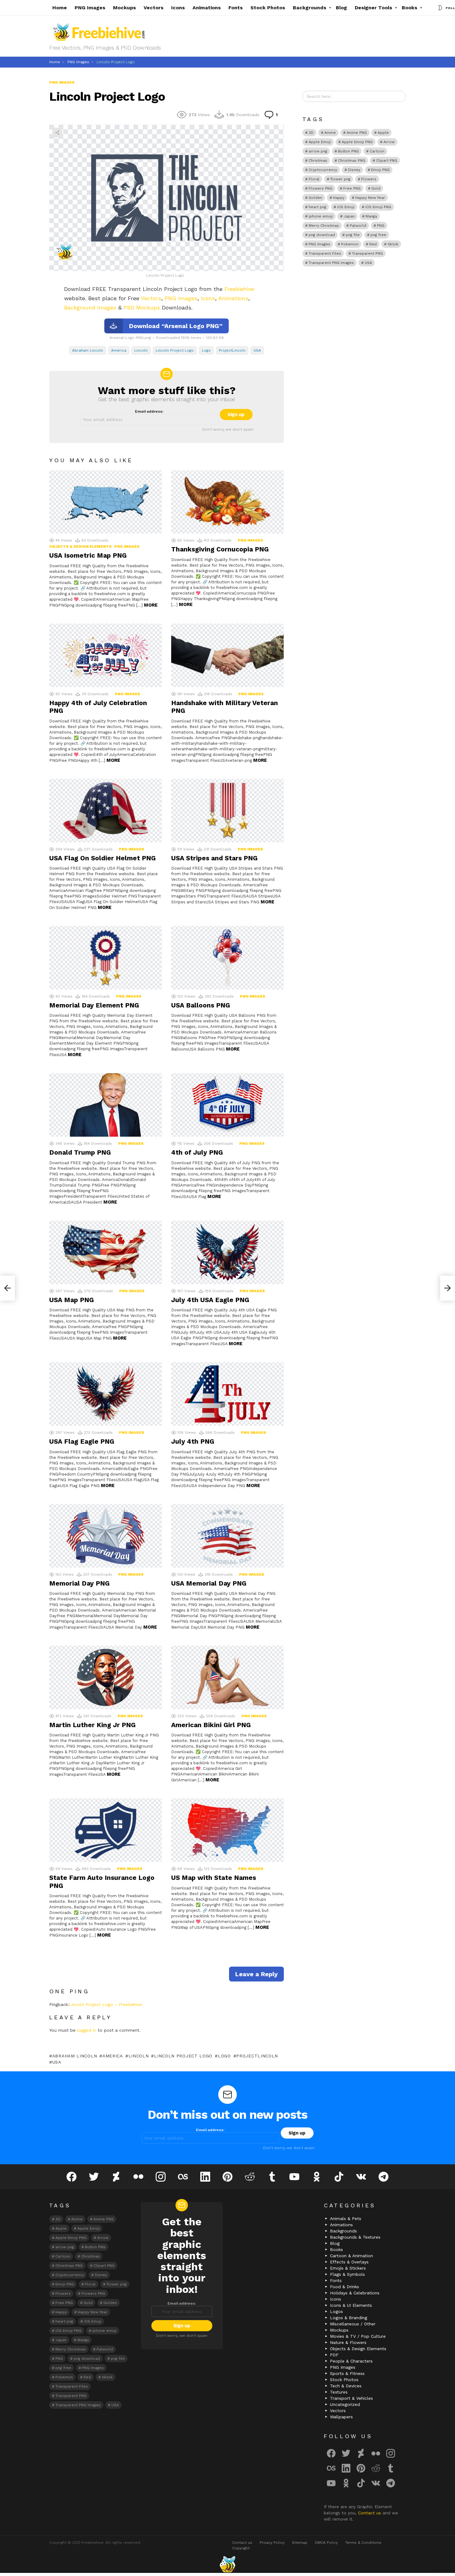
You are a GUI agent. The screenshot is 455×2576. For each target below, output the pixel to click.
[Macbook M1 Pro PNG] (7, 1288)
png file (353, 235)
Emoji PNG (380, 170)
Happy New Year (370, 198)
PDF (334, 2355)
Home (60, 8)
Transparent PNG (367, 253)
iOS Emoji (346, 207)
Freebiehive (239, 289)
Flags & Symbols (347, 2274)
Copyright (241, 2548)
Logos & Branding (349, 2318)
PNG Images (90, 8)
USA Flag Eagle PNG (82, 1441)
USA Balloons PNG (201, 1005)
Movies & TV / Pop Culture (358, 2336)
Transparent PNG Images (331, 263)
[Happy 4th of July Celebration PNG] (106, 655)
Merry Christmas (324, 226)
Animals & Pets (346, 2218)
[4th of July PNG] (227, 1105)
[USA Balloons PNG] (227, 958)
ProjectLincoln (232, 350)
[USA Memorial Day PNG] (227, 1536)
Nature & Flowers (348, 2342)
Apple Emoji (320, 142)
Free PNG (352, 188)
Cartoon (377, 151)
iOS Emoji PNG (378, 207)
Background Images (90, 307)
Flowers (369, 179)
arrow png (318, 151)
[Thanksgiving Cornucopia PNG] (227, 502)
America (119, 350)
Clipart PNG (387, 160)
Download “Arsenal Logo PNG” (176, 326)
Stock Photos (268, 8)
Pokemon (350, 244)
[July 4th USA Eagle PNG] (227, 1252)
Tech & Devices (346, 2386)
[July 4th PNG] (227, 1394)
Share (57, 133)
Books (409, 8)
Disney (354, 170)
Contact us (370, 2513)
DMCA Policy (326, 2543)
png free (378, 235)
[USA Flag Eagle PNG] (106, 1394)
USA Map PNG (71, 1300)
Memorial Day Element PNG (94, 1005)
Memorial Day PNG (79, 1583)
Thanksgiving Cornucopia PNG (220, 549)
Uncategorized (345, 2404)
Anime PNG (357, 133)
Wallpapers (341, 2417)
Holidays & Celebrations (355, 2293)
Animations (207, 8)
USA (257, 350)
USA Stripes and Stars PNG (214, 858)
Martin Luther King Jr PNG (92, 1725)
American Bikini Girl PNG (211, 1725)
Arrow (389, 142)
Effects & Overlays (349, 2262)
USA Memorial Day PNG (209, 1583)
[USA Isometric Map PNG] (106, 502)
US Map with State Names (214, 1878)
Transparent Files (325, 253)
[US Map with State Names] (227, 1830)
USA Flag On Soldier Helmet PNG (102, 858)
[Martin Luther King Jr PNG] (106, 1677)
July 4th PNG (193, 1441)
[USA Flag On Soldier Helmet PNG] (106, 811)
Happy (339, 198)
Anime (330, 133)
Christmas (318, 160)
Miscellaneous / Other (353, 2324)
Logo (206, 350)
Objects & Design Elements (80, 546)
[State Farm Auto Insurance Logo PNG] (106, 1830)
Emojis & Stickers (348, 2268)
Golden (315, 198)
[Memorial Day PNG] (106, 1536)
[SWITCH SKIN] (440, 8)
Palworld (358, 226)
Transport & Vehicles (351, 2398)
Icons (178, 8)
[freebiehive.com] (227, 2564)
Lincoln (141, 350)
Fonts (236, 8)
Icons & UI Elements (351, 2305)
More (151, 605)
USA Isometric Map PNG (88, 555)
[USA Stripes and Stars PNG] (227, 811)
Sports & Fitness (347, 2373)
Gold (376, 188)
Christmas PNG (352, 160)
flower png (340, 179)
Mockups (124, 8)
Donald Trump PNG (80, 1152)
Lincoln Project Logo (175, 350)
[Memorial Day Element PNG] (106, 958)
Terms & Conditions (363, 2543)
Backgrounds (310, 8)
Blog (341, 8)
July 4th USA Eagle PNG (210, 1300)
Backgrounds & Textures (355, 2237)
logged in (87, 2030)
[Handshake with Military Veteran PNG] (227, 655)
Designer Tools (373, 8)
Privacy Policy (272, 2543)
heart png (317, 207)
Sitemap (300, 2543)
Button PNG (348, 151)
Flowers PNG (321, 188)
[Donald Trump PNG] (106, 1105)
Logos (336, 2311)
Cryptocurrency (323, 170)
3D (311, 133)
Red (373, 244)
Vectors (154, 8)
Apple (383, 133)
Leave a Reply (256, 1974)
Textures (339, 2392)
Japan (349, 216)
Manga (371, 216)
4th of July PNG (197, 1152)
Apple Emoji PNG (357, 142)
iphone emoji (321, 216)
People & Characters (351, 2361)
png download (322, 235)
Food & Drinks (344, 2287)
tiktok (393, 244)
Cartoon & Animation (351, 2256)
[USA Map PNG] (106, 1252)
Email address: (149, 411)
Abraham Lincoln (88, 350)
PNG (381, 226)
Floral (314, 179)
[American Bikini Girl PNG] (227, 1677)
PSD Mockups (142, 307)
